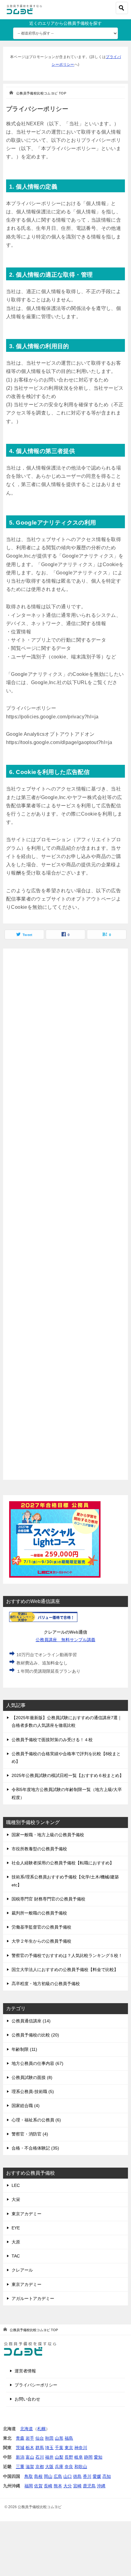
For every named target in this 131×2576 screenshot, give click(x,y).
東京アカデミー (27, 2214)
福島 (69, 2438)
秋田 (49, 2438)
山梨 (59, 2457)
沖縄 (101, 2486)
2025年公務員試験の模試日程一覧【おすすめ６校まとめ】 (68, 1775)
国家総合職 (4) (26, 2106)
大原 (16, 2242)
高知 (107, 2476)
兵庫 (59, 2467)
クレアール (22, 2270)
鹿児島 (89, 2486)
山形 (59, 2438)
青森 (20, 2438)
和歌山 (81, 2467)
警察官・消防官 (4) (30, 2134)
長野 (69, 2457)
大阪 (49, 2467)
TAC (16, 2256)
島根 (38, 2476)
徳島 (77, 2476)
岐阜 (79, 2457)
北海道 (27, 2429)
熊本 (58, 2486)
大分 (68, 2486)
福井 (49, 2457)
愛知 (98, 2457)
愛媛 (97, 2476)
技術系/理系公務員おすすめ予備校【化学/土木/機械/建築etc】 (65, 1881)
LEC (16, 2185)
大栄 (16, 2199)
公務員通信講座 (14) (31, 2021)
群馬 (40, 2448)
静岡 (88, 2457)
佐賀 (38, 2486)
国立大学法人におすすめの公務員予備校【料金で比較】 (65, 1970)
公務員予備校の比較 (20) (35, 2035)
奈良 (69, 2467)
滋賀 (30, 2467)
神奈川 (81, 2448)
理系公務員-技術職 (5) (33, 2091)
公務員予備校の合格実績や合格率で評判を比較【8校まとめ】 (66, 1758)
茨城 (20, 2448)
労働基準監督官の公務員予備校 (41, 1927)
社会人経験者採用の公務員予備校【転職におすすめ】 (63, 1863)
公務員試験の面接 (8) (32, 2077)
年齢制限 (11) (24, 2049)
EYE (16, 2228)
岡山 (48, 2476)
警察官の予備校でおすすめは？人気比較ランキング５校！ (67, 1955)
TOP (41, 93)
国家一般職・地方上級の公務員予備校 (48, 1835)
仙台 (40, 2438)
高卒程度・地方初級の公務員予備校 (46, 1984)
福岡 (29, 2486)
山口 (68, 2476)
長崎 (48, 2486)
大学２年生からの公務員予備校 (41, 1941)
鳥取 (29, 2476)
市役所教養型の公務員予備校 (39, 1849)
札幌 (41, 2429)
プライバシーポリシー (36, 2385)
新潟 (20, 2457)
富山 (30, 2457)
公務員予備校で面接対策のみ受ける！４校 (52, 1740)
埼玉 (49, 2448)
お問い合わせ (27, 2399)
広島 (58, 2476)
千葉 (59, 2448)
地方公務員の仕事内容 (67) (37, 2063)
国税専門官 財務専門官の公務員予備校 (48, 1899)
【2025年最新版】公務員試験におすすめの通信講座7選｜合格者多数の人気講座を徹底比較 (67, 1721)
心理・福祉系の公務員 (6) (36, 2120)
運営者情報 (25, 2371)
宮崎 (77, 2486)
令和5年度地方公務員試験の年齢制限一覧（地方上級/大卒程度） (67, 1793)
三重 (20, 2467)
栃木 (30, 2448)
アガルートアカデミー (33, 2298)
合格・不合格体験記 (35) (35, 2148)
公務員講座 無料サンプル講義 (65, 1640)
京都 (40, 2467)
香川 (87, 2476)
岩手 (30, 2438)
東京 (69, 2448)
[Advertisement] (65, 1214)
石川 (40, 2457)
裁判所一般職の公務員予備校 (39, 1913)
